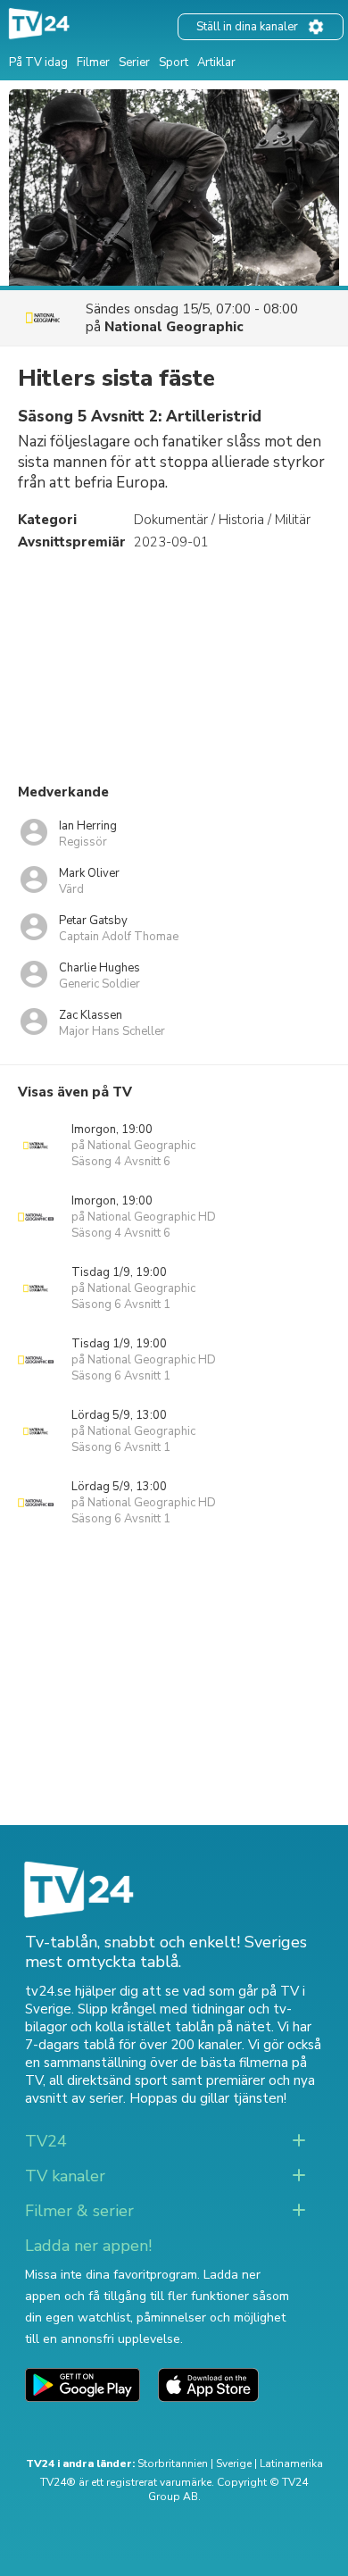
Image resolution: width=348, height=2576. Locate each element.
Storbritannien (173, 2463)
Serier (134, 63)
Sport (174, 63)
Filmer (93, 63)
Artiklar (216, 63)
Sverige (234, 2463)
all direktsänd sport (108, 2080)
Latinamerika (291, 2463)
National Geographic (174, 327)
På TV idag (38, 63)
